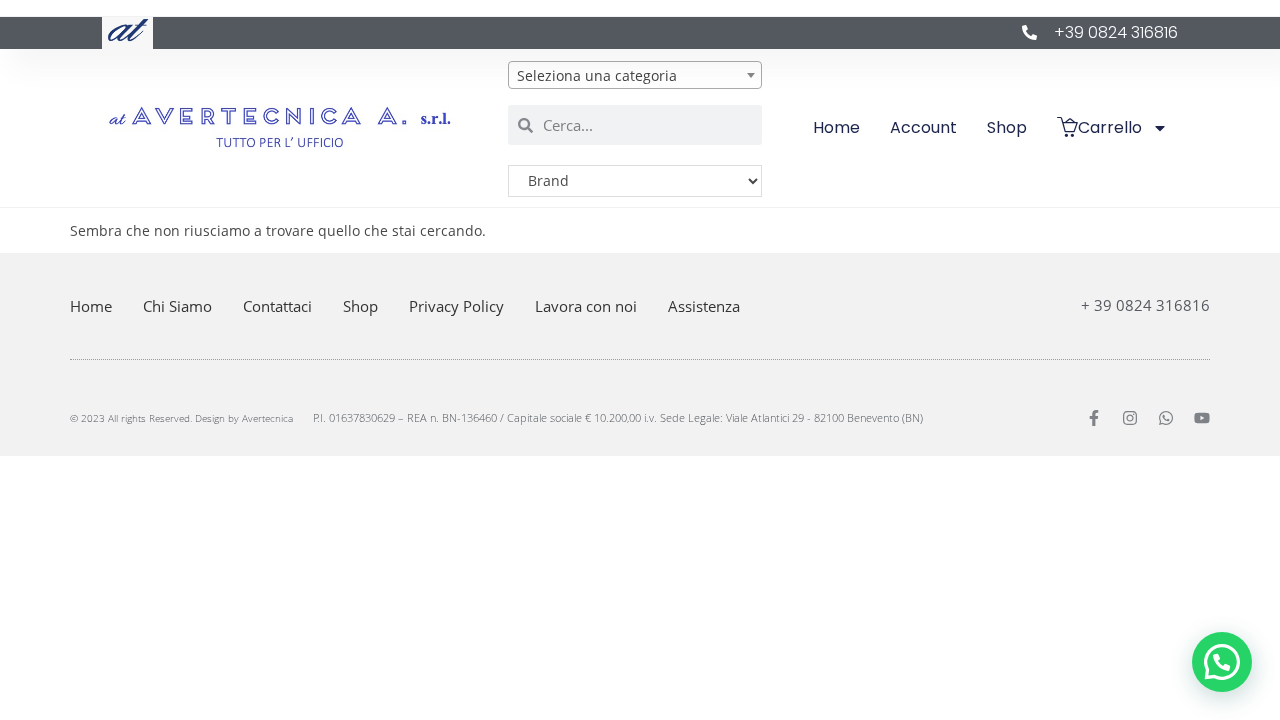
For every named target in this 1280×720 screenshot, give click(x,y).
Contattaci (277, 306)
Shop (1007, 127)
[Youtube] (1202, 418)
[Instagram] (1130, 418)
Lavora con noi (586, 306)
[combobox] (635, 75)
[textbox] (635, 76)
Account (923, 127)
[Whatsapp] (1166, 418)
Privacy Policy (456, 306)
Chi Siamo (177, 306)
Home (836, 127)
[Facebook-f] (1094, 418)
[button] (1222, 662)
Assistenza (704, 306)
